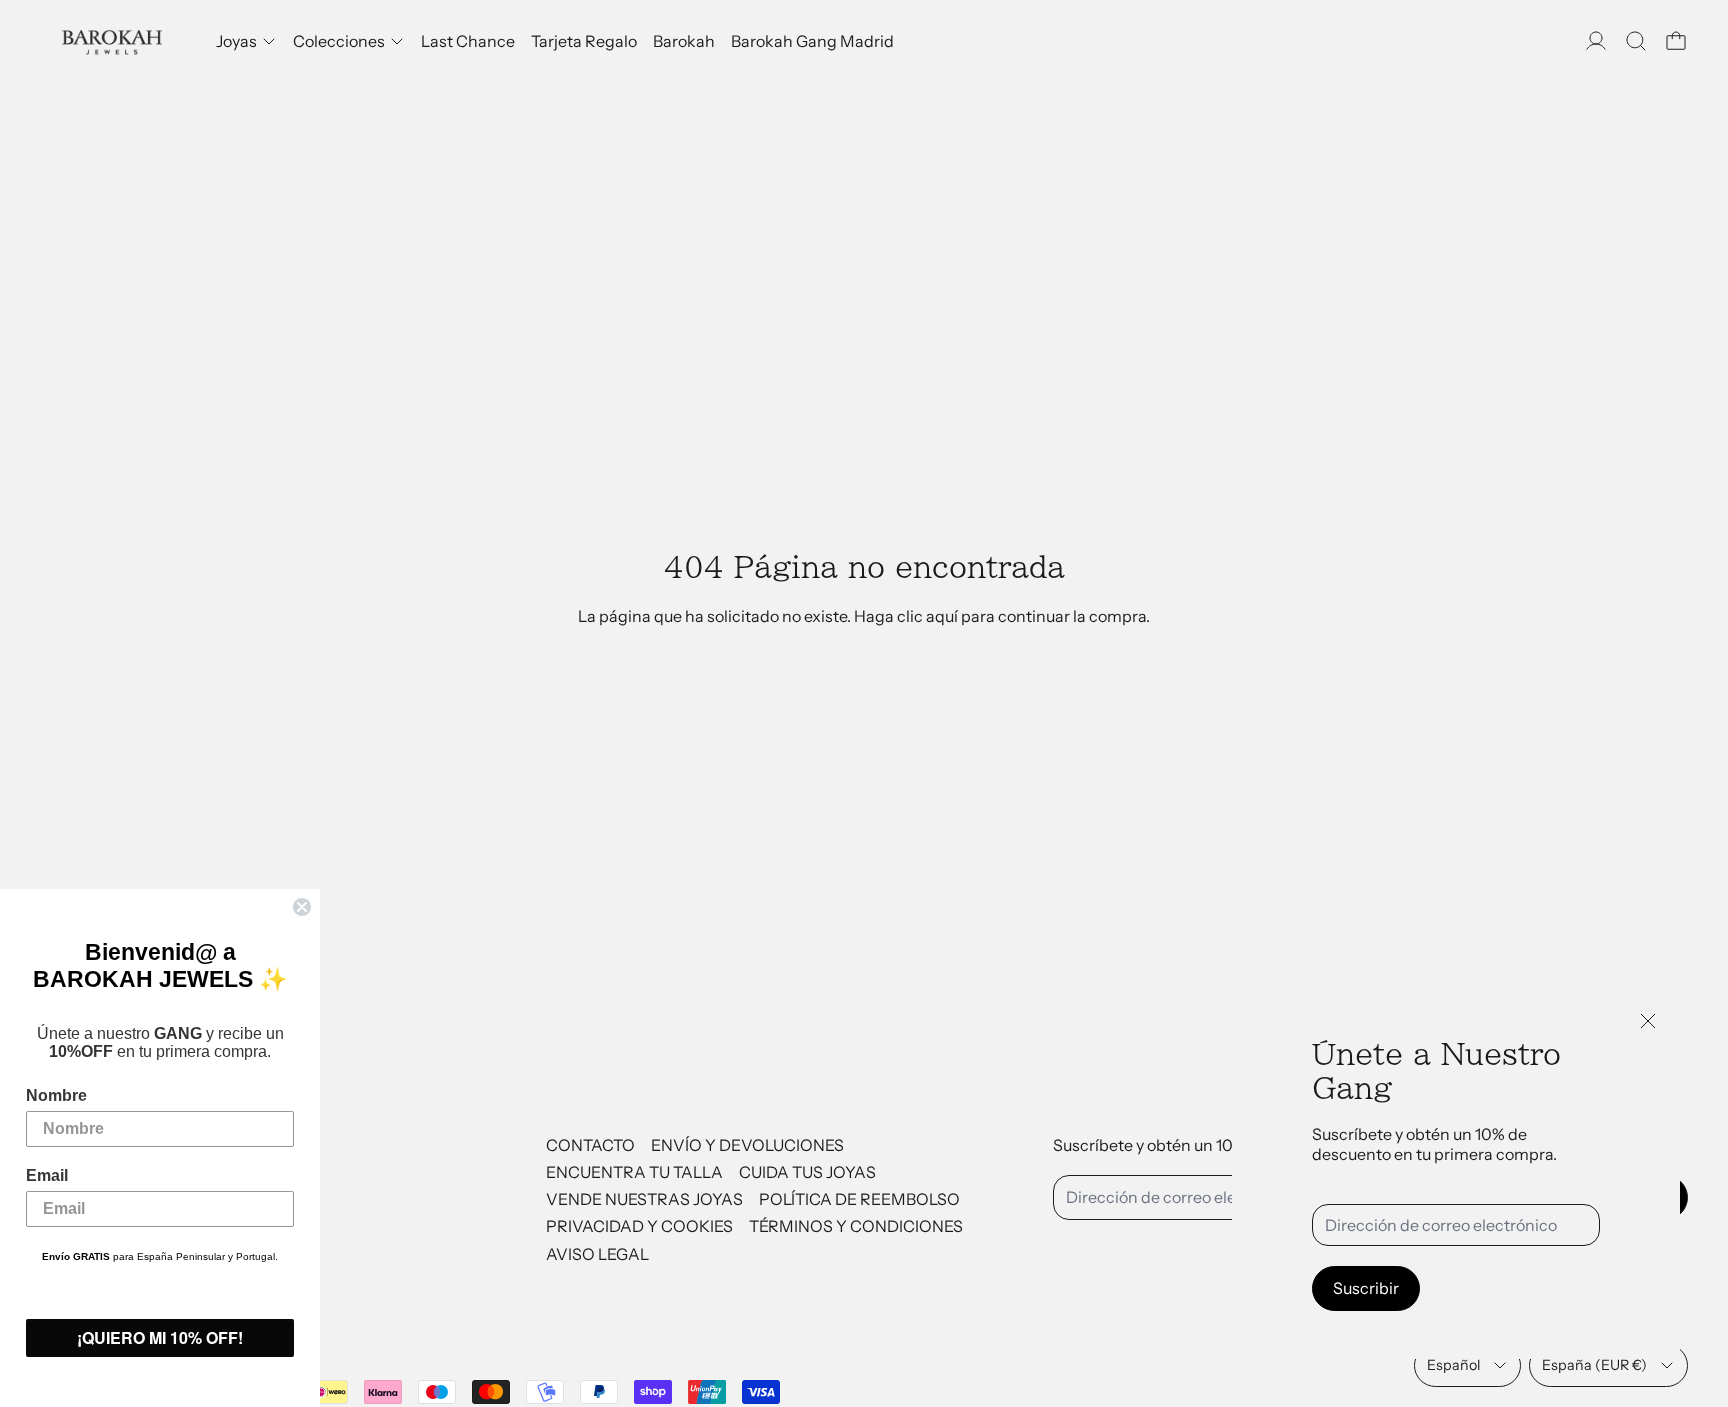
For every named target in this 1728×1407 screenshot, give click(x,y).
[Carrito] (1676, 41)
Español (1453, 1365)
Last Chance (468, 41)
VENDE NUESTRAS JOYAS (644, 1199)
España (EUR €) (1594, 1365)
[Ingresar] (1596, 41)
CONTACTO (590, 1145)
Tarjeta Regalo (584, 41)
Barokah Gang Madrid (812, 41)
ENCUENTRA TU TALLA (634, 1172)
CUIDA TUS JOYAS (807, 1172)
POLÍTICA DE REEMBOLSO (859, 1199)
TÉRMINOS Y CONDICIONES (856, 1226)
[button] (1636, 41)
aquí (942, 616)
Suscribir (1366, 1288)
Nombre (56, 1095)
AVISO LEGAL (597, 1254)
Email (47, 1175)
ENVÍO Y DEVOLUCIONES (747, 1145)
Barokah (684, 41)
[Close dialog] (302, 907)
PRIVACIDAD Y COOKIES (639, 1226)
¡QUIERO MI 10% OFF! (160, 1337)
